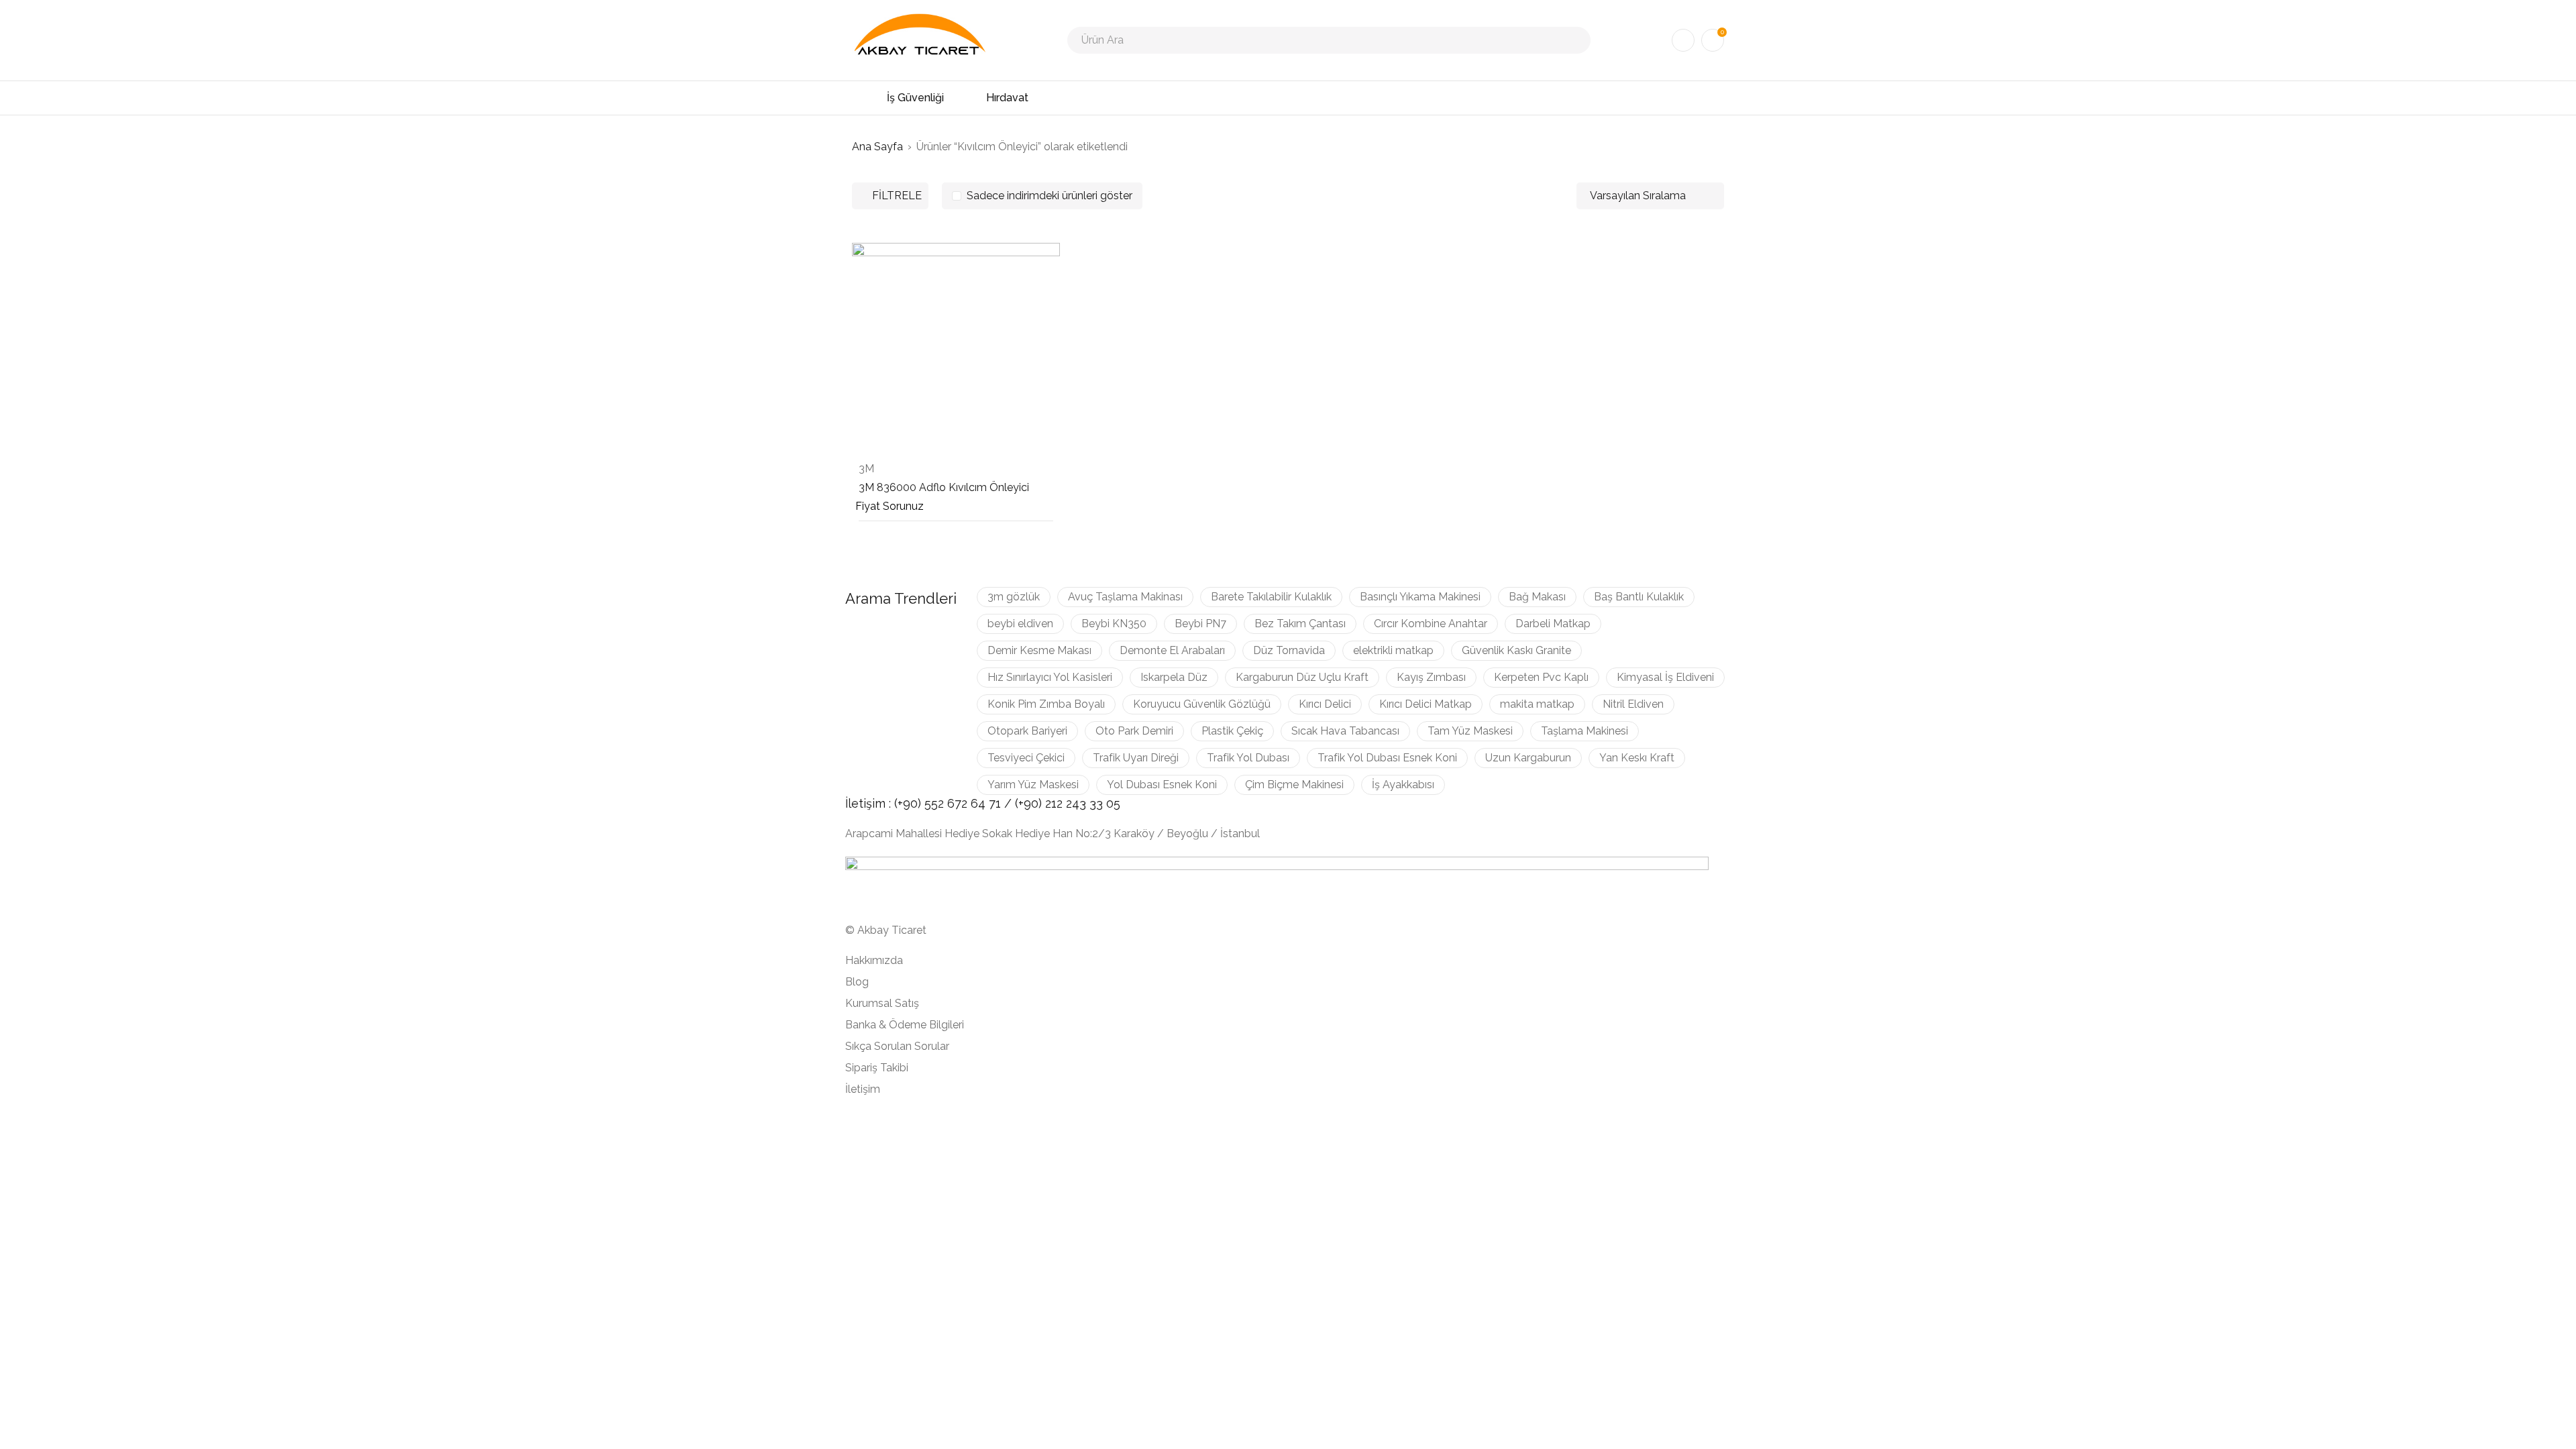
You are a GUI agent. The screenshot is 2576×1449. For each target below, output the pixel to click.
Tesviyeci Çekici (1026, 758)
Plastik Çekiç (1232, 731)
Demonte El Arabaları (1172, 650)
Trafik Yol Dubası (1248, 758)
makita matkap (1537, 704)
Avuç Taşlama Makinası (1125, 597)
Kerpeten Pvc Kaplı (1541, 677)
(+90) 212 (1040, 803)
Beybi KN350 (1114, 624)
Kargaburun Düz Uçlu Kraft (1302, 677)
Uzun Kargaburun (1528, 758)
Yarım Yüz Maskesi (1033, 785)
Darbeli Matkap (1553, 624)
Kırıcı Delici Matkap (1426, 704)
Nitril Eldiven (1633, 704)
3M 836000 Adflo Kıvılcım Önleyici (944, 487)
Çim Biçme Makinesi (1294, 785)
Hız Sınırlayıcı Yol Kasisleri (1050, 677)
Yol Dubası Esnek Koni (1162, 785)
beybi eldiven (1020, 624)
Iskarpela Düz (1174, 677)
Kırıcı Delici (1325, 704)
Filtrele (897, 196)
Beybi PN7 (1200, 624)
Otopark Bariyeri (1027, 731)
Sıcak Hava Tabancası (1345, 731)
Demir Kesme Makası (1039, 650)
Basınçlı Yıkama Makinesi (1420, 597)
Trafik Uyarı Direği (1136, 758)
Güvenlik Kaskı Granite (1516, 650)
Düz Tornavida (1289, 650)
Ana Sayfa (877, 147)
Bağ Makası (1537, 597)
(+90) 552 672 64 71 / (955, 803)
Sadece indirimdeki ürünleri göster (1050, 196)
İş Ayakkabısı (1403, 785)
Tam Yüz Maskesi (1470, 731)
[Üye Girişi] (1683, 40)
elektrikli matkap (1393, 650)
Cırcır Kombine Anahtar (1431, 624)
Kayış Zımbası (1431, 677)
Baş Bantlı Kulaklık (1639, 597)
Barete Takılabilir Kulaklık (1271, 597)
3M (866, 469)
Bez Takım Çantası (1300, 624)
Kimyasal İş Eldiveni (1665, 677)
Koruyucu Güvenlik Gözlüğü (1202, 704)
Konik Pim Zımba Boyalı (1046, 704)
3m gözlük (1014, 597)
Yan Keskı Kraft (1637, 758)
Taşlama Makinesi (1585, 731)
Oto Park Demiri (1134, 731)
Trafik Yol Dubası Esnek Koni (1387, 758)
